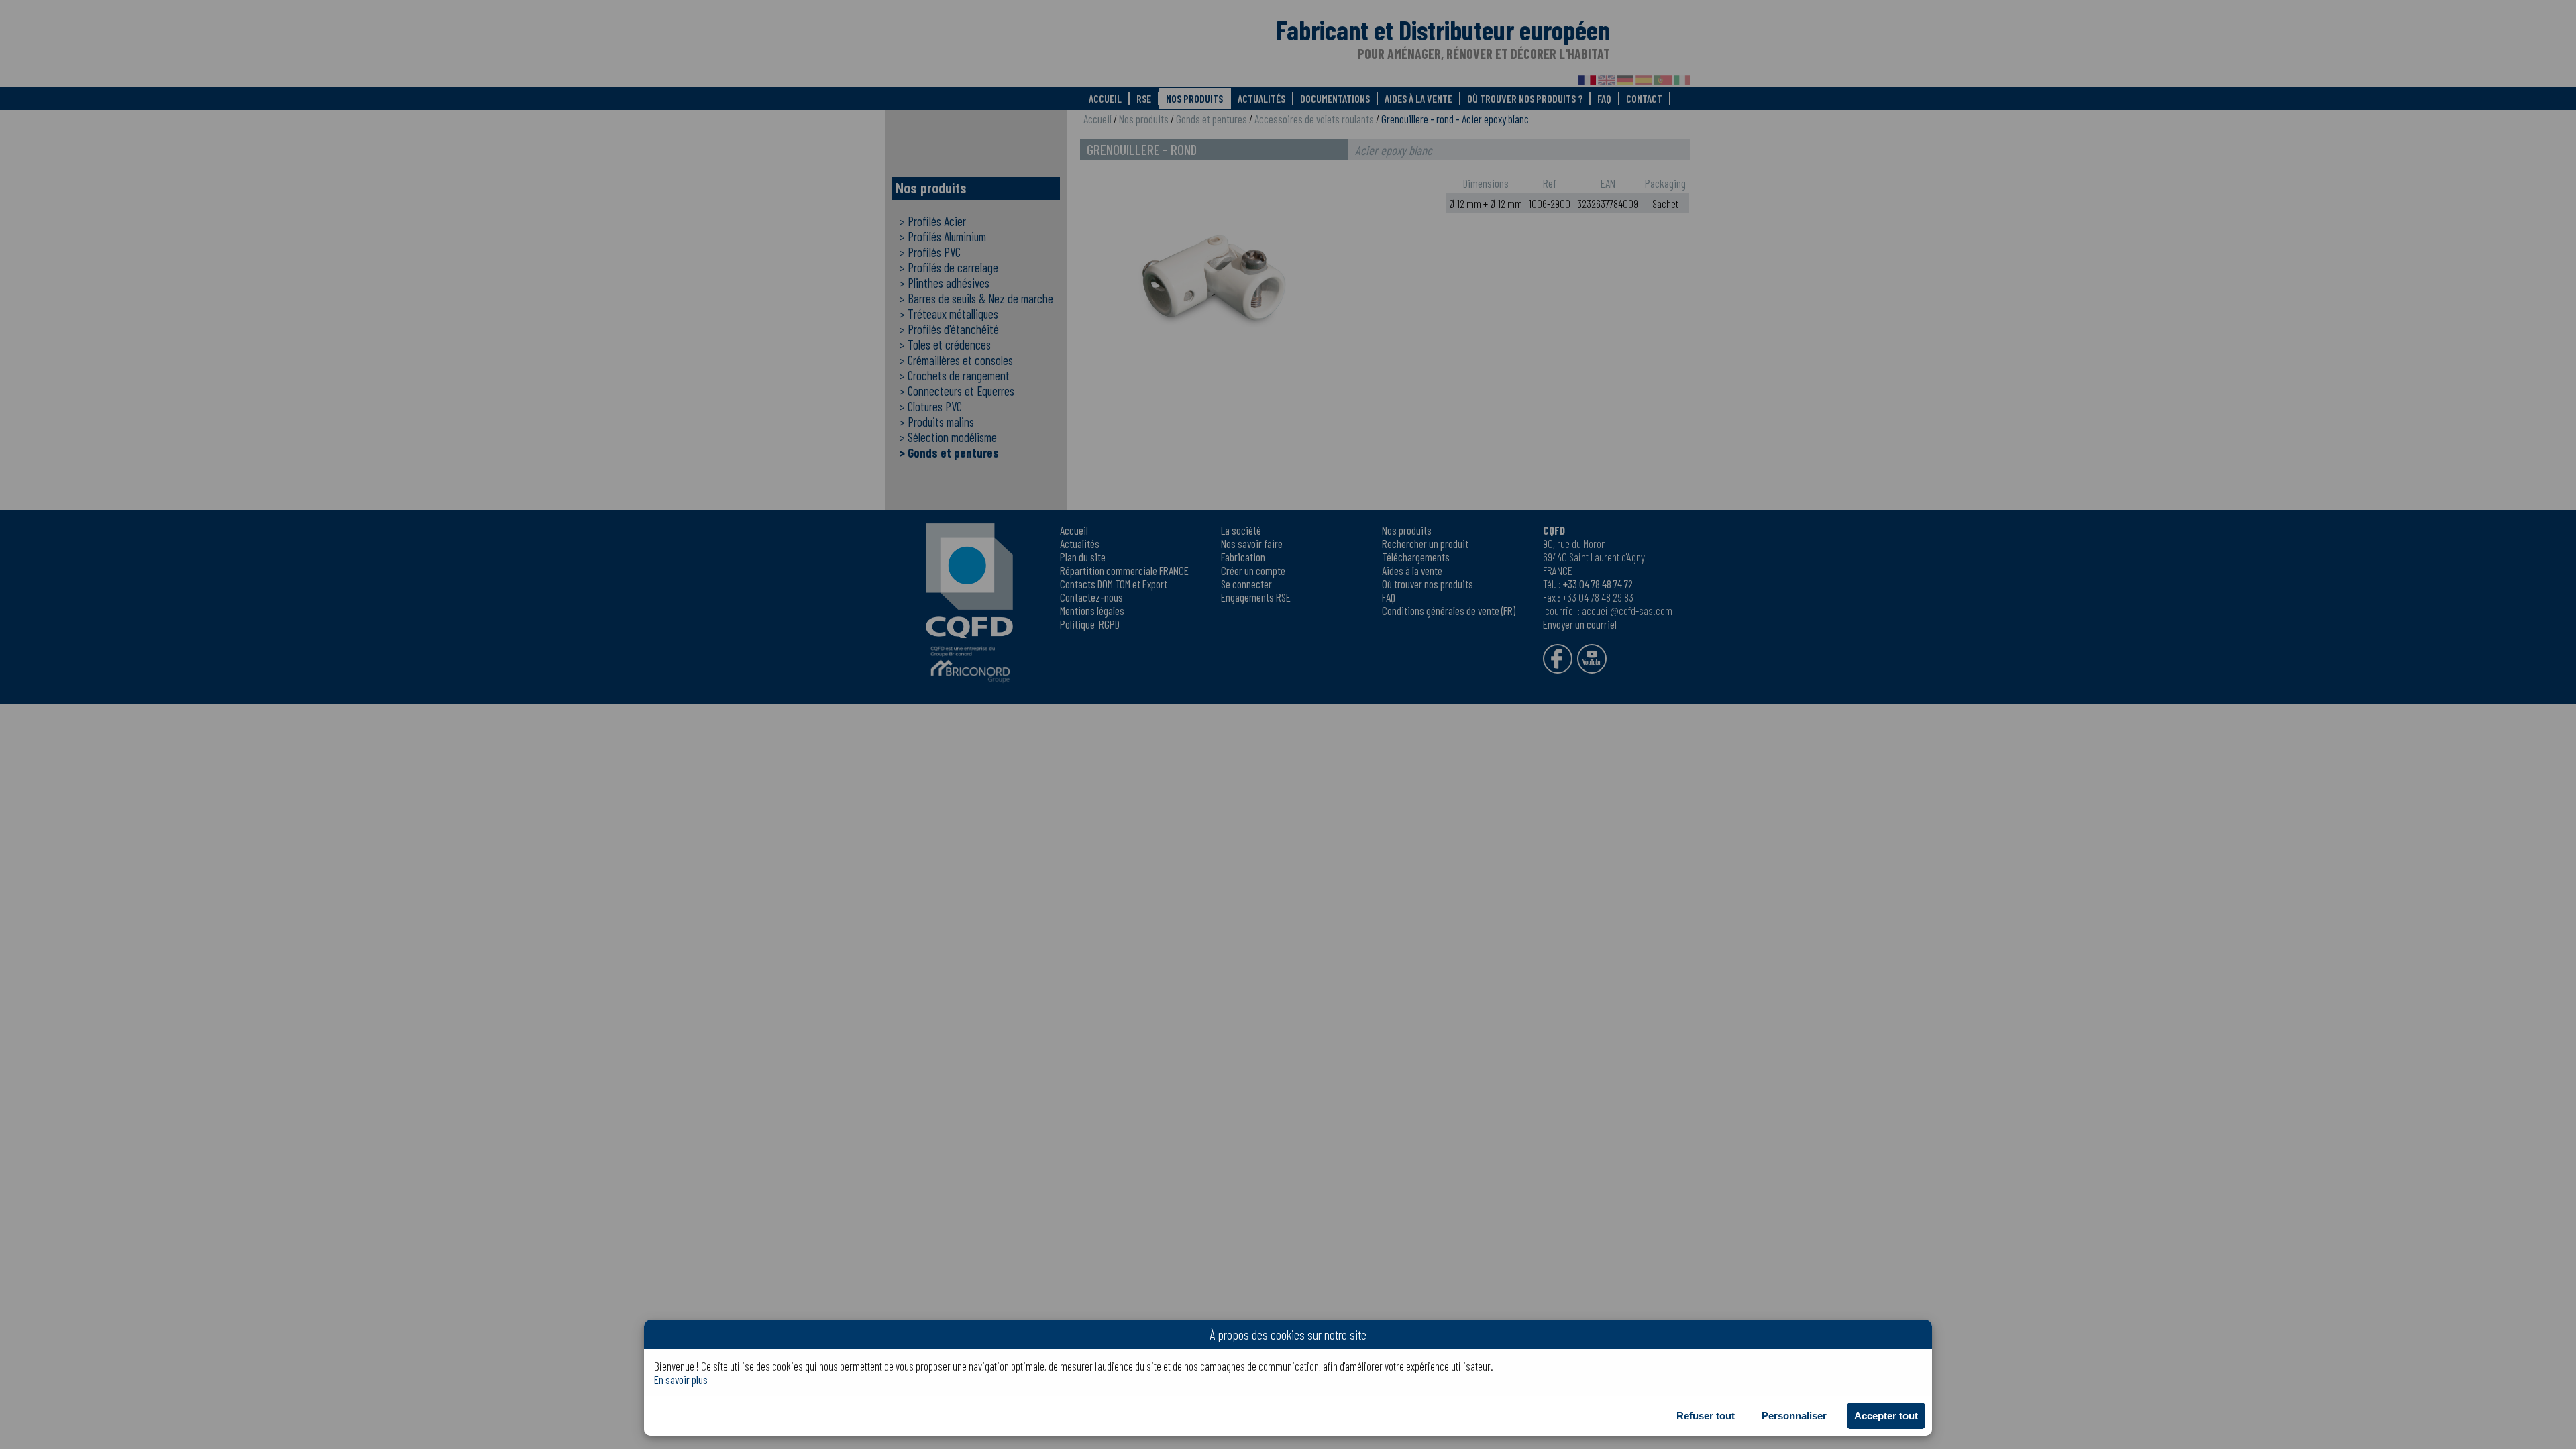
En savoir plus (681, 1379)
